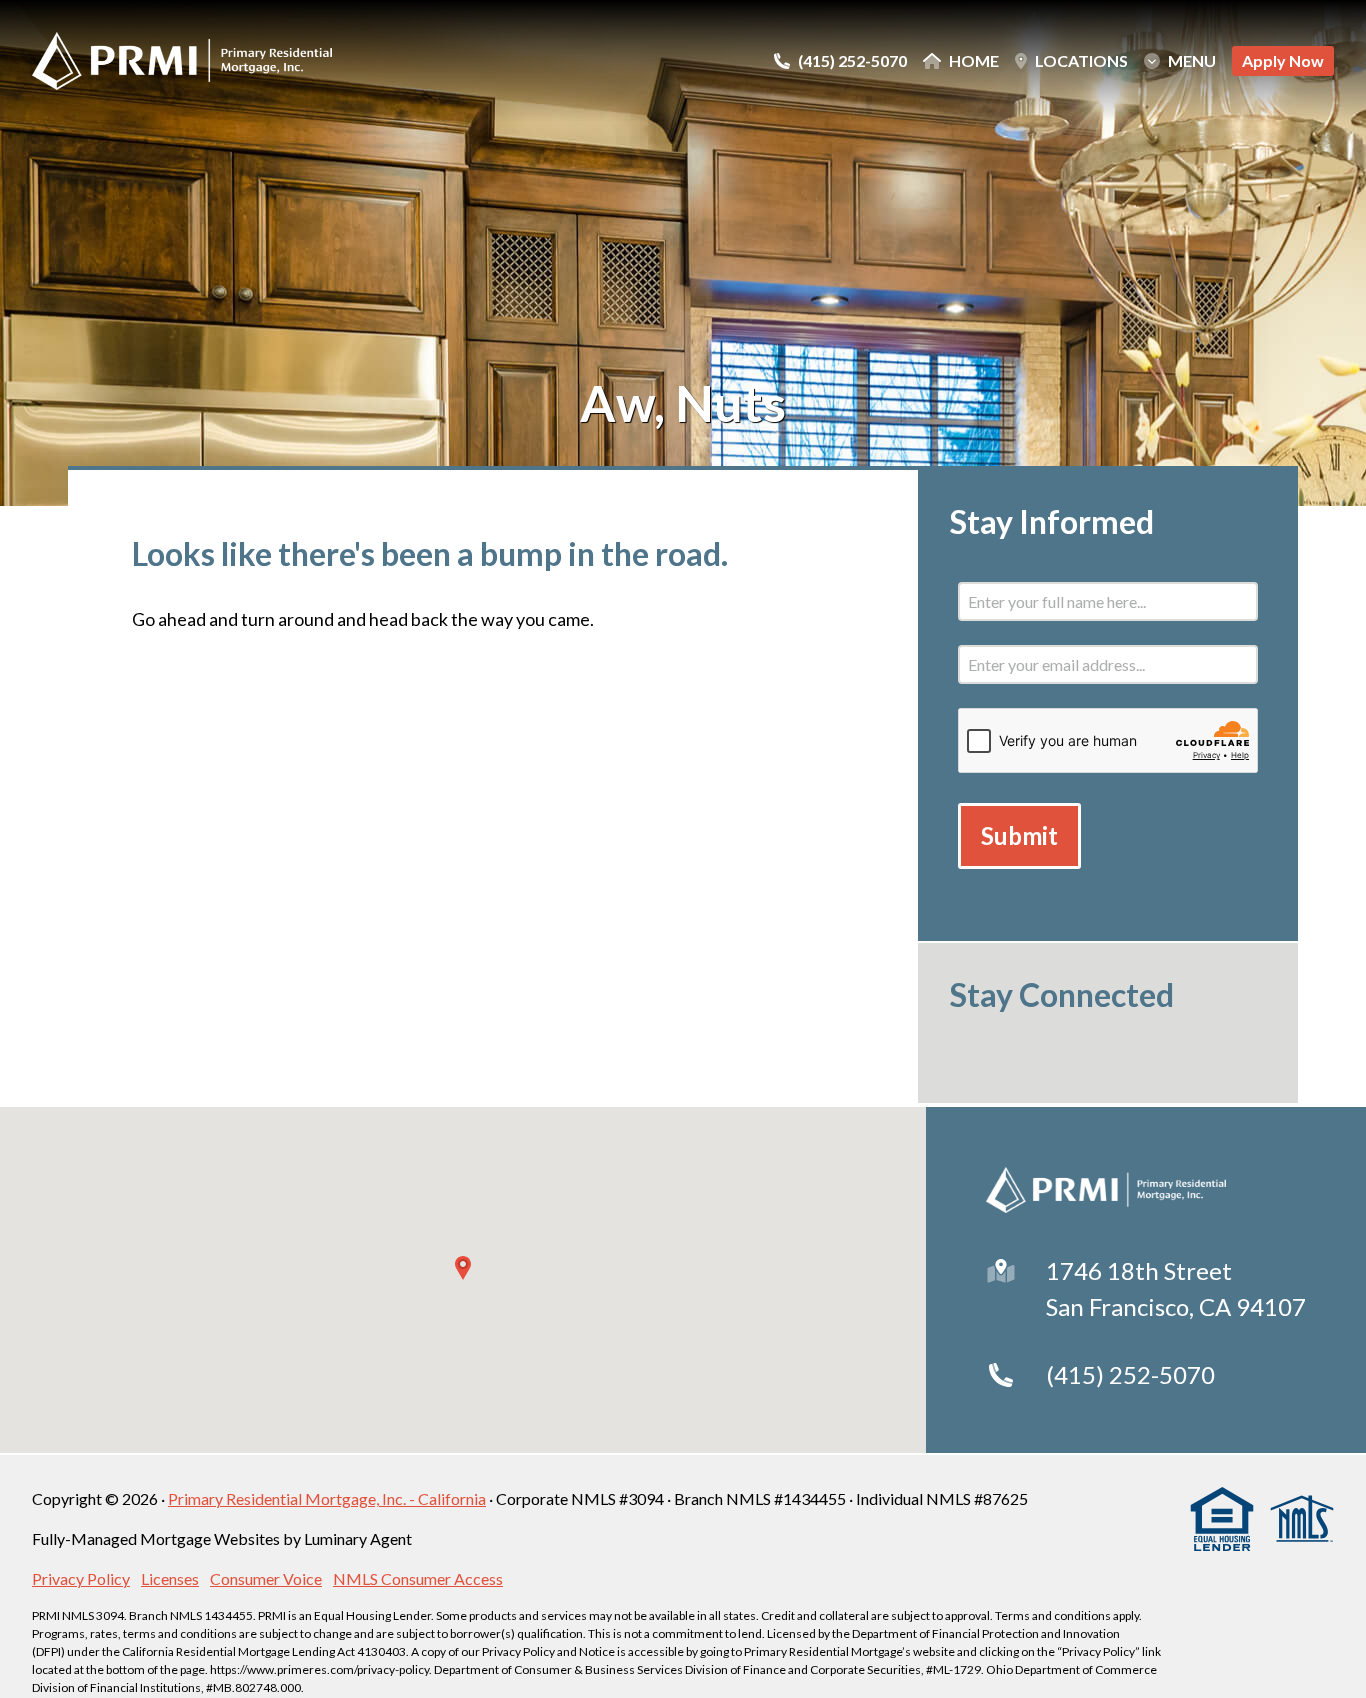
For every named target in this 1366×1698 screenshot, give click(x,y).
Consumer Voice (266, 1578)
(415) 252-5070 (1130, 1374)
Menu (1192, 61)
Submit (1019, 835)
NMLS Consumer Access (418, 1578)
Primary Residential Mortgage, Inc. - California (327, 1498)
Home (974, 61)
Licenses (170, 1578)
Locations (1081, 61)
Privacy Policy (81, 1578)
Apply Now (1283, 60)
